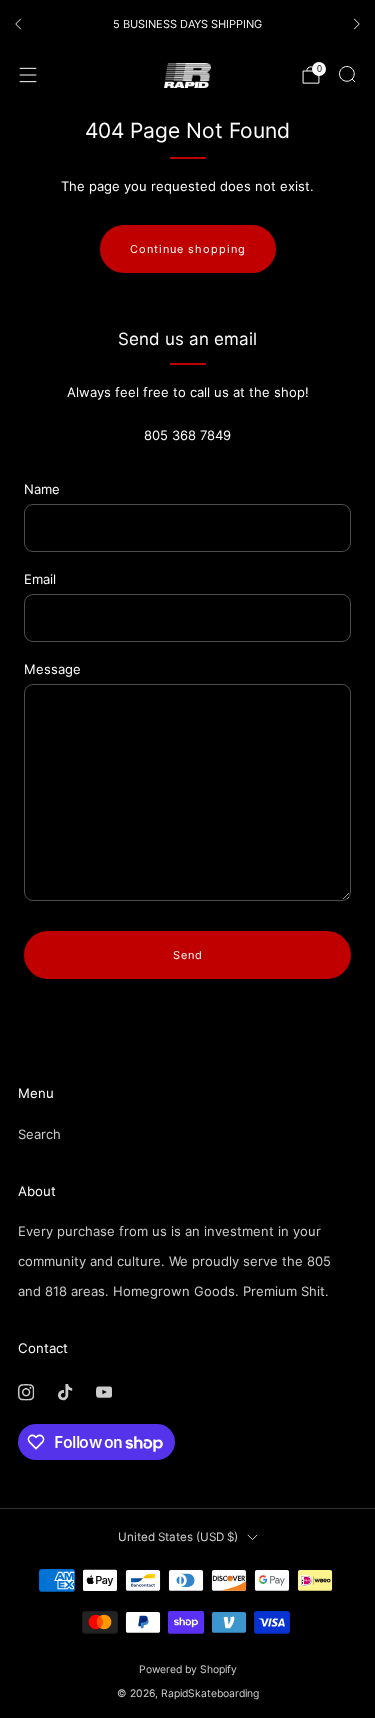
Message (52, 669)
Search (39, 1134)
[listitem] (187, 24)
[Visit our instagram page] (25, 1392)
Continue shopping (188, 249)
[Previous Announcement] (18, 24)
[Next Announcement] (357, 24)
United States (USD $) (178, 1537)
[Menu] (28, 75)
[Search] (347, 74)
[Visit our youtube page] (103, 1392)
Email (40, 579)
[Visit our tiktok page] (64, 1392)
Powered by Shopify (188, 1669)
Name (42, 489)
